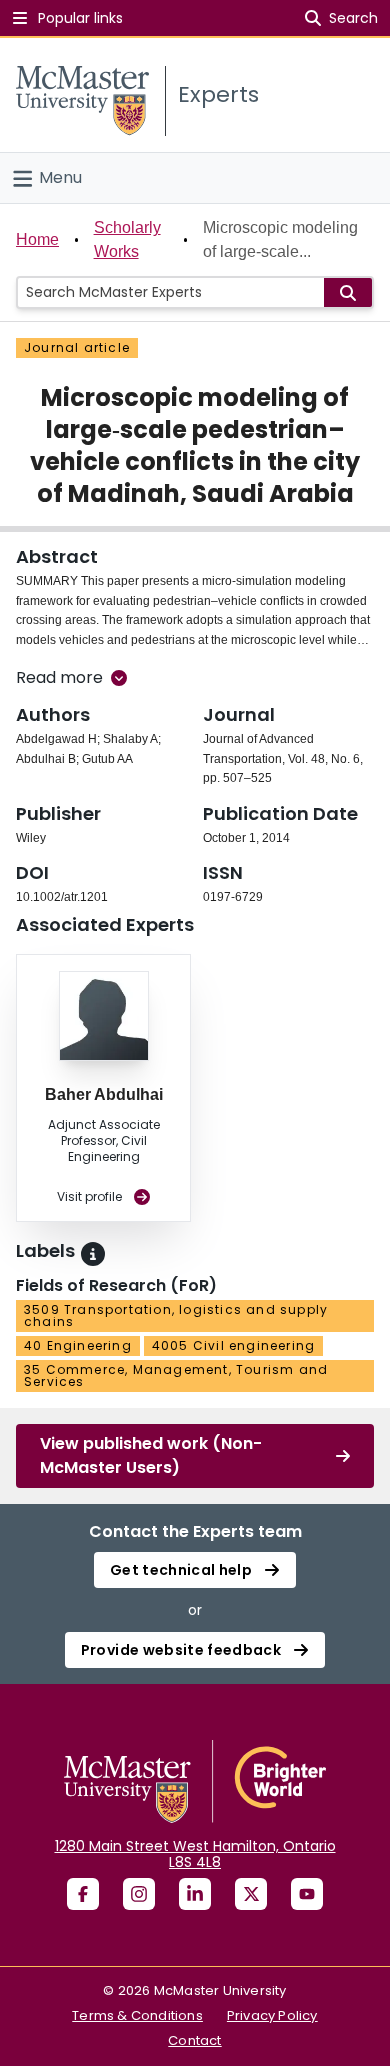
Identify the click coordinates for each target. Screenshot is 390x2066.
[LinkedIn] (195, 1894)
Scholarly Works (127, 239)
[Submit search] (348, 292)
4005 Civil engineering (233, 1345)
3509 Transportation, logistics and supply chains (176, 1315)
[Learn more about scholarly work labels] (93, 1254)
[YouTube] (307, 1894)
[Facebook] (83, 1894)
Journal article (77, 347)
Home (37, 239)
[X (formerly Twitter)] (251, 1894)
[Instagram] (139, 1894)
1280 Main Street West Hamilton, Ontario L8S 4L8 (195, 1854)
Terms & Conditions (137, 2015)
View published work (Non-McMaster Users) (151, 1455)
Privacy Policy (272, 2015)
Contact (194, 2040)
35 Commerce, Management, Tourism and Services (176, 1375)
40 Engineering (78, 1345)
